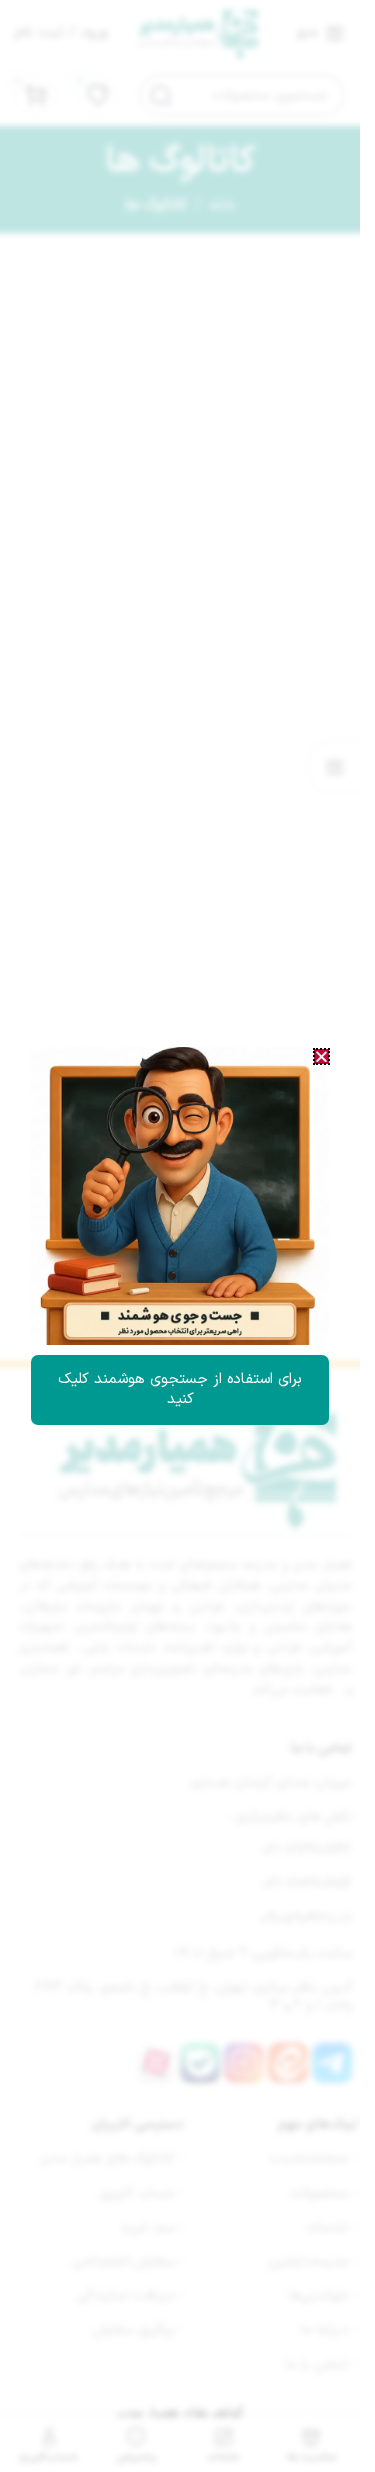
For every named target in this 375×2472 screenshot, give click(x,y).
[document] (180, 1236)
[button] (321, 1056)
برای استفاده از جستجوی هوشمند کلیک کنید (180, 1389)
